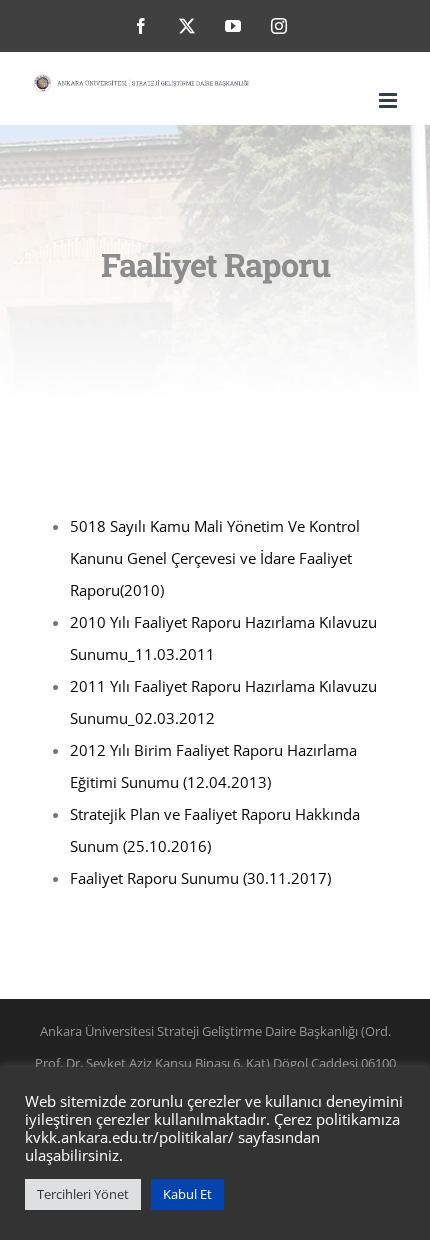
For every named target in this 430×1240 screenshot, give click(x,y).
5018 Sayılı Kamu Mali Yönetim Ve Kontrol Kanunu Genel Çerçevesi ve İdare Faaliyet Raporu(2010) (215, 558)
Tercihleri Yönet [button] (83, 1194)
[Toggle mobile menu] (389, 100)
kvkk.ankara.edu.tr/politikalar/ (129, 1137)
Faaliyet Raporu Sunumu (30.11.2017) (200, 878)
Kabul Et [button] (187, 1194)
